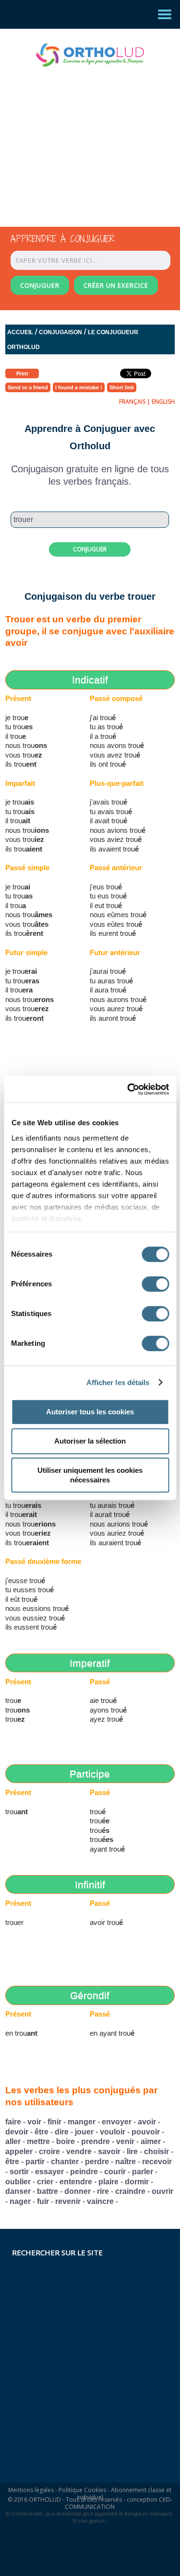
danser (18, 2191)
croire (49, 2151)
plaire (108, 2182)
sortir (19, 2172)
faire (13, 2122)
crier (45, 2182)
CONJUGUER (40, 285)
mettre (38, 2141)
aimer (151, 2141)
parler (143, 2172)
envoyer (117, 2122)
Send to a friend (28, 387)
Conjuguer (90, 549)
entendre (76, 2182)
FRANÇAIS (132, 402)
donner (78, 2191)
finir (54, 2122)
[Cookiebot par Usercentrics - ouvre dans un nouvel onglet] (128, 1089)
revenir (68, 2201)
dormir (137, 2182)
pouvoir (146, 2132)
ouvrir (162, 2191)
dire (62, 2132)
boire (66, 2141)
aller (13, 2141)
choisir (156, 2151)
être (42, 2132)
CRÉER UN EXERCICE (116, 285)
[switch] (155, 1284)
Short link (122, 387)
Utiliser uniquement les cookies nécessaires (90, 1475)
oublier (18, 2182)
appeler (19, 2151)
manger (82, 2122)
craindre (130, 2191)
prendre (96, 2141)
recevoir (157, 2162)
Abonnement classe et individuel (124, 2494)
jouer (84, 2132)
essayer (49, 2172)
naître (126, 2162)
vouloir (113, 2132)
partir (35, 2162)
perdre (97, 2162)
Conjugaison (60, 332)
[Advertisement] (82, 138)
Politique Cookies (82, 2490)
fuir (43, 2201)
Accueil (20, 332)
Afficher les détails (118, 1382)
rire (103, 2191)
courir (115, 2172)
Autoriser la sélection (90, 1441)
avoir (147, 2122)
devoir (17, 2132)
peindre (84, 2172)
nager (20, 2201)
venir (125, 2141)
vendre (79, 2151)
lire (132, 2151)
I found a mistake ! (79, 387)
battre (48, 2191)
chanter (65, 2162)
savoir (109, 2151)
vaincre (100, 2201)
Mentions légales (31, 2490)
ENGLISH (163, 402)
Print (22, 373)
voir (34, 2122)
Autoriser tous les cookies (90, 1412)
